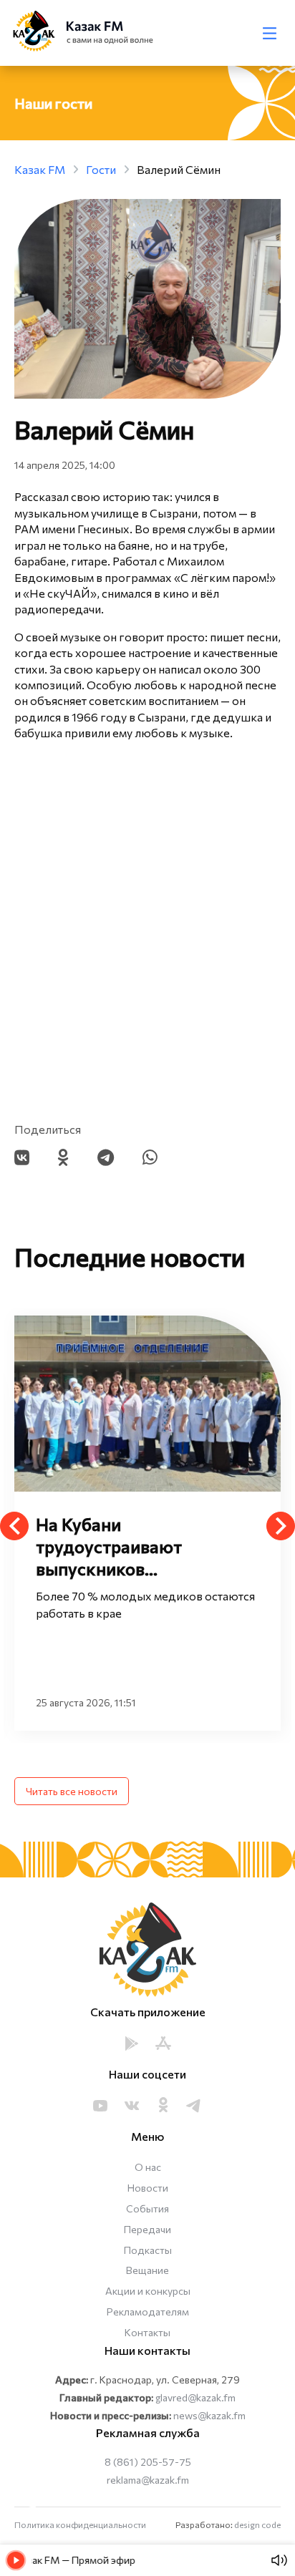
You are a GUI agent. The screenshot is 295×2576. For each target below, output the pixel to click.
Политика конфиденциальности (80, 2524)
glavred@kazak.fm (195, 2397)
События (147, 2208)
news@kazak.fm (209, 2415)
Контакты (147, 2332)
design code (257, 2524)
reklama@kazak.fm (148, 2480)
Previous (14, 1526)
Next (281, 1526)
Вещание (147, 2270)
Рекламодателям (148, 2312)
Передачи (147, 2229)
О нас (148, 2167)
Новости (148, 2188)
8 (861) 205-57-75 (148, 2462)
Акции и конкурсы (148, 2291)
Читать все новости (72, 1791)
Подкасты (148, 2250)
